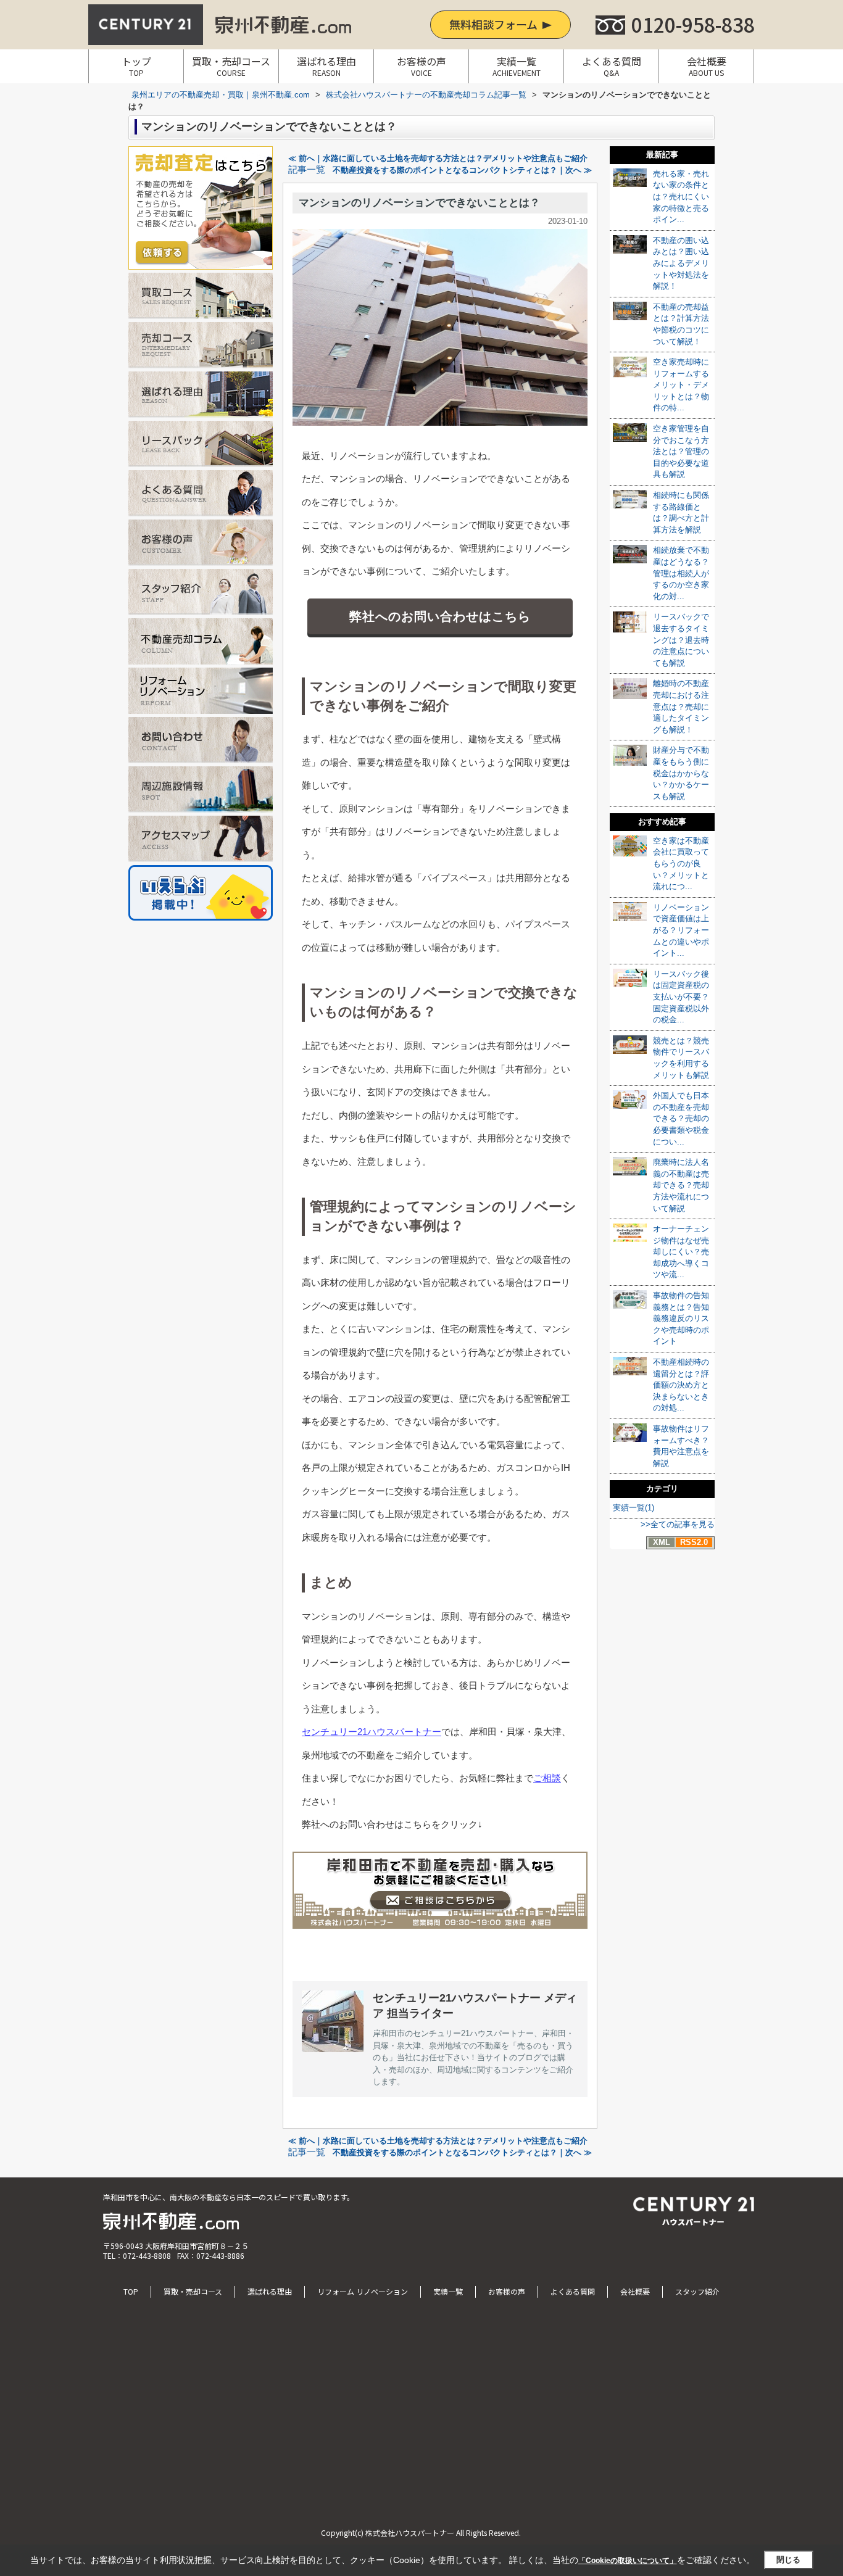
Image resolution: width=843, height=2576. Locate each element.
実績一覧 (517, 66)
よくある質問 (612, 66)
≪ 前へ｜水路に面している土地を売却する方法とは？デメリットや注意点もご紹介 (438, 158)
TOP (131, 2291)
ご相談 (547, 1778)
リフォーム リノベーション (363, 2291)
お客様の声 (421, 66)
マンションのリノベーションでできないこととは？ (419, 203)
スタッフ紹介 (697, 2291)
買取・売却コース (231, 66)
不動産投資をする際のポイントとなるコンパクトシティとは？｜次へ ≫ (462, 170)
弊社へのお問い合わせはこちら (440, 616)
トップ (136, 66)
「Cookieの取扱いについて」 (628, 2561)
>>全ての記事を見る (678, 1524)
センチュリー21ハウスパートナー (372, 1732)
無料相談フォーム (493, 24)
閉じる (788, 2560)
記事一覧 (307, 170)
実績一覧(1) (633, 1508)
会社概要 (707, 66)
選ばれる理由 (326, 66)
